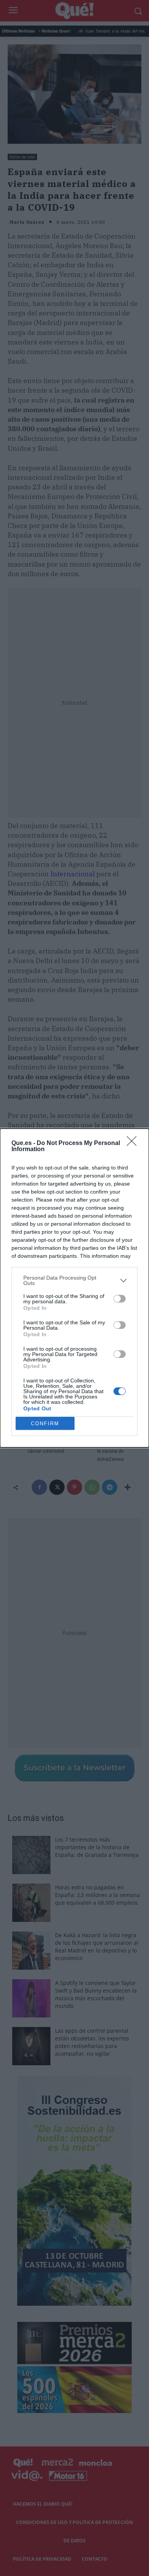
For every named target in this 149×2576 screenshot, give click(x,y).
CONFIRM (45, 1424)
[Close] (134, 1143)
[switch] (120, 1299)
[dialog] (74, 1288)
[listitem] (74, 1280)
